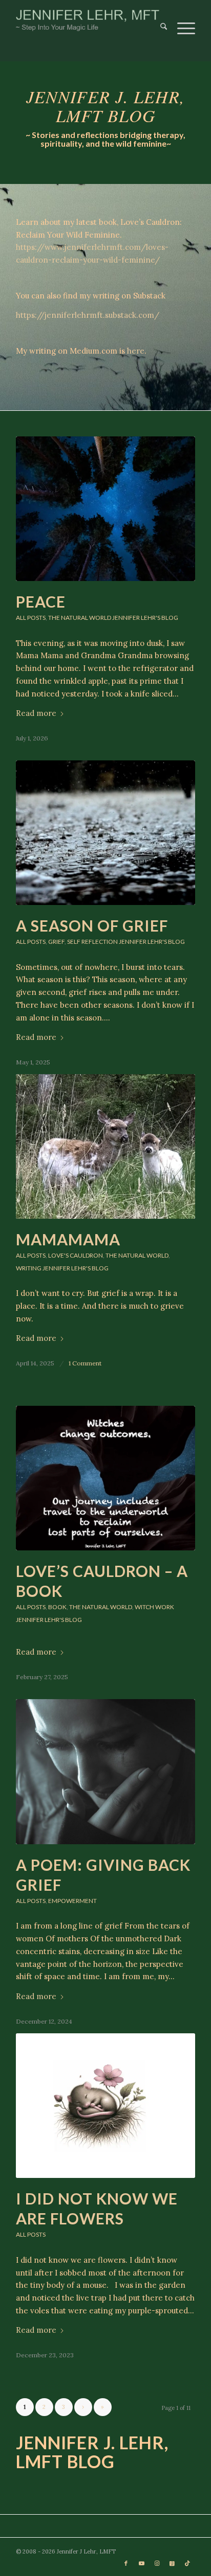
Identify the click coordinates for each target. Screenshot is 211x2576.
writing (29, 1268)
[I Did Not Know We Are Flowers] (105, 2106)
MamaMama (68, 1239)
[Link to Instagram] (157, 2563)
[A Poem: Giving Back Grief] (105, 1771)
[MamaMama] (105, 1146)
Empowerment (72, 1901)
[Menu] (181, 20)
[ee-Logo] (88, 20)
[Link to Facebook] (126, 2563)
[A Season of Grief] (105, 833)
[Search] (159, 20)
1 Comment (85, 1363)
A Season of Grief (92, 925)
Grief (56, 942)
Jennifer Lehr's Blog (145, 618)
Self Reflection (92, 942)
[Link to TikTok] (187, 2563)
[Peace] (105, 509)
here (136, 351)
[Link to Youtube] (141, 2563)
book (57, 1607)
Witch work (154, 1607)
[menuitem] (159, 20)
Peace (41, 601)
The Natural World (80, 618)
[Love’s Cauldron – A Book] (105, 1478)
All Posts (31, 618)
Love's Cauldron (76, 1255)
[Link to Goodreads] (172, 2563)
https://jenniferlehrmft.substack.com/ (88, 315)
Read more (36, 713)
